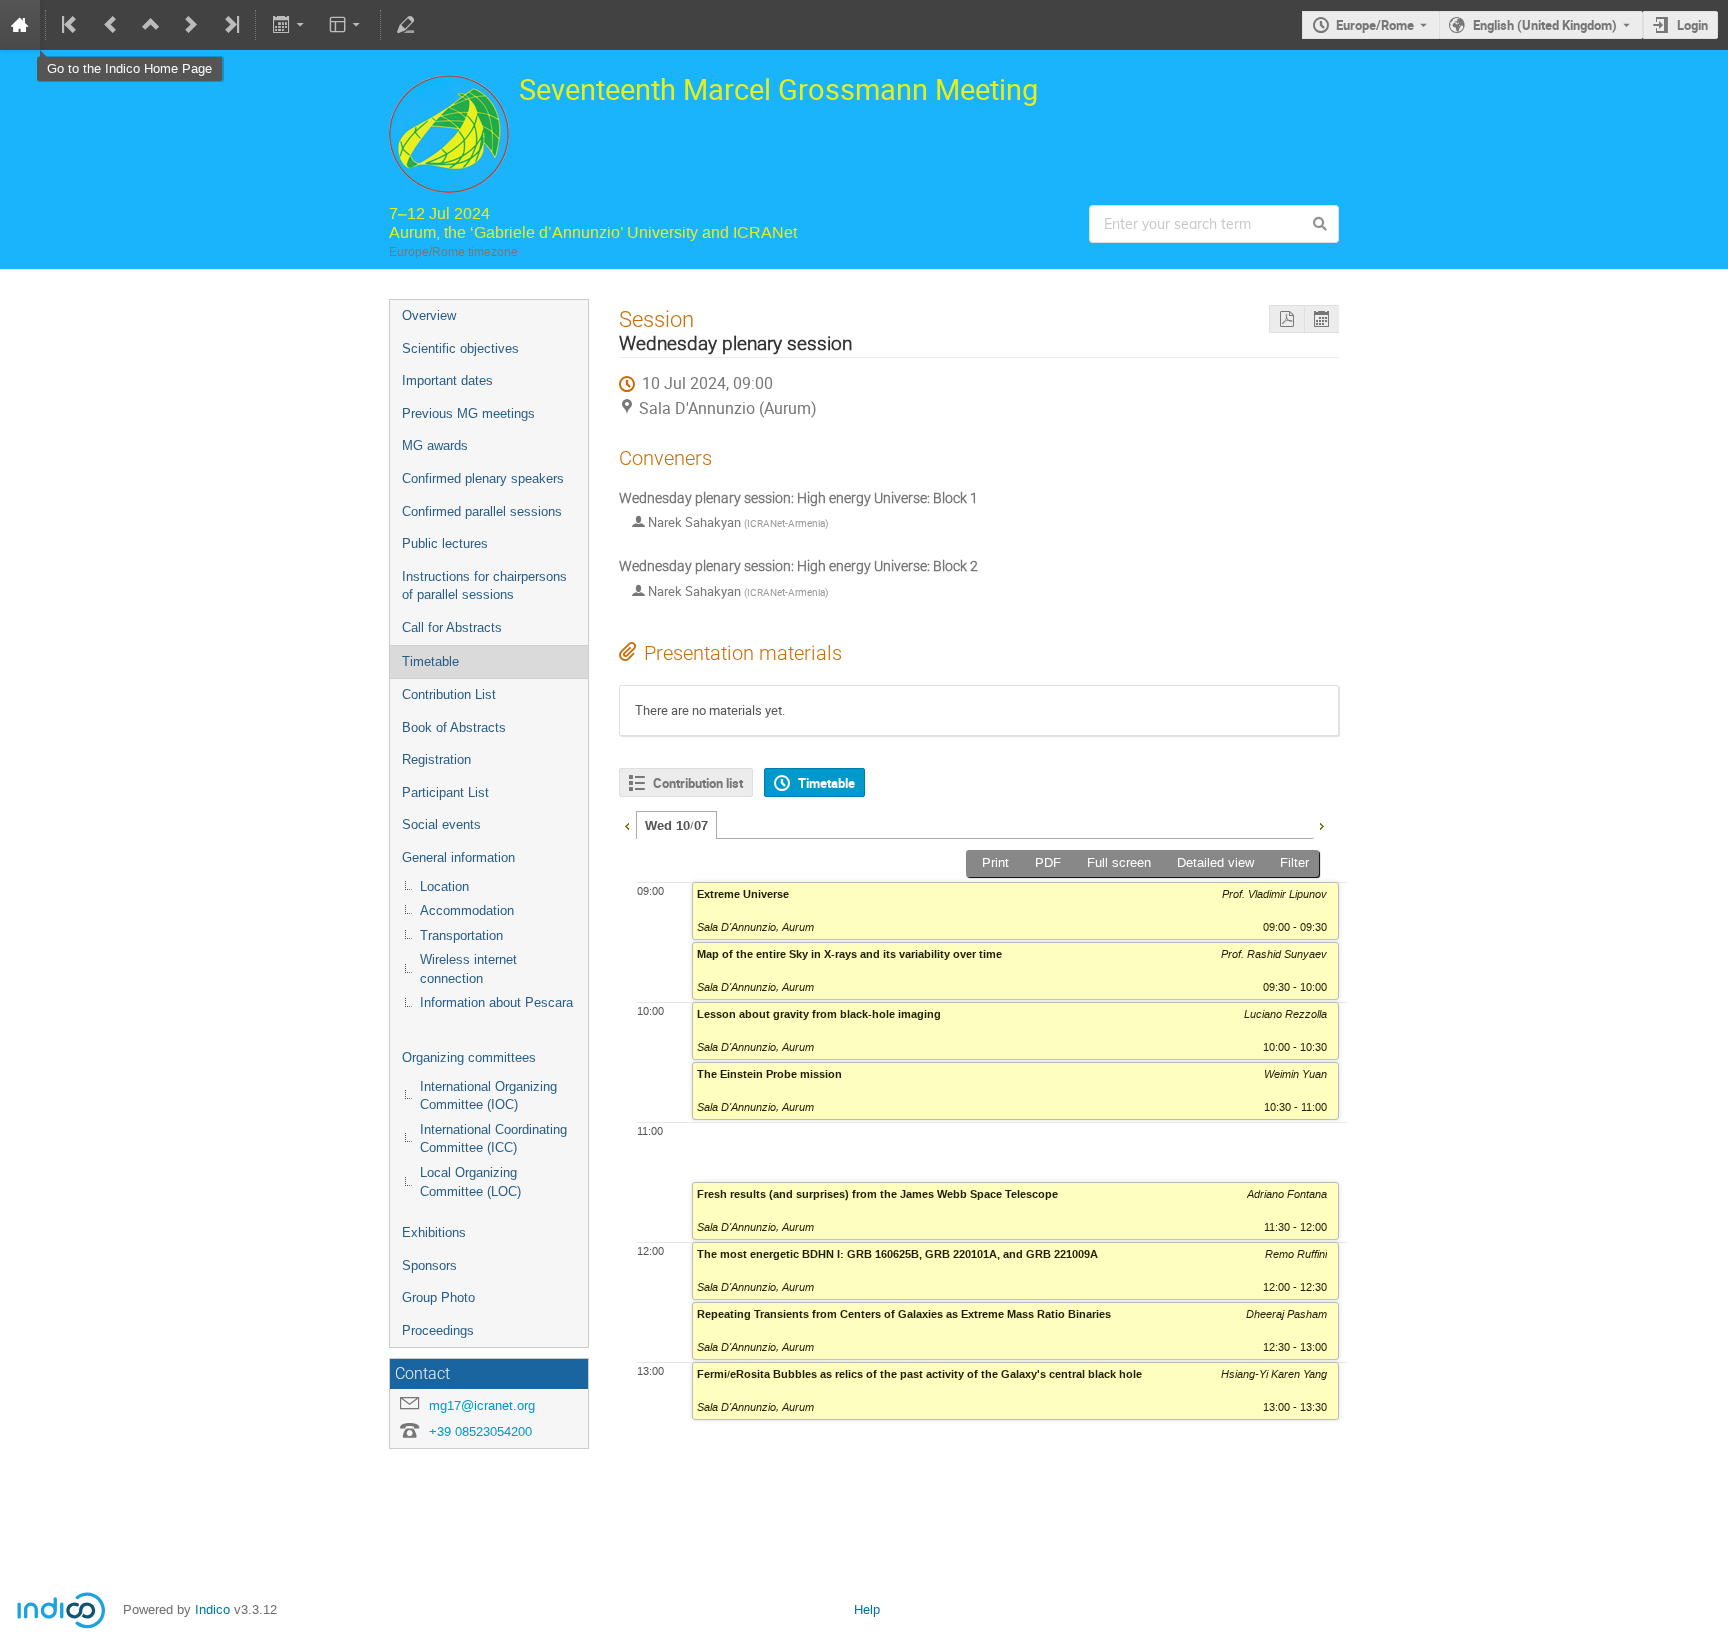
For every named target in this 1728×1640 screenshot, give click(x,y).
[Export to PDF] (1286, 319)
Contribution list (698, 783)
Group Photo (438, 1297)
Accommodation (467, 910)
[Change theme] (346, 25)
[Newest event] (230, 25)
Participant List (445, 792)
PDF (1048, 862)
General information (458, 857)
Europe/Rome (1375, 25)
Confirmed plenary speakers (483, 478)
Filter (1294, 862)
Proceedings (438, 1330)
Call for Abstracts (452, 627)
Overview (429, 315)
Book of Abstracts (454, 727)
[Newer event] (191, 25)
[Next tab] (1321, 824)
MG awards (435, 445)
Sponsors (429, 1265)
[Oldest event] (71, 25)
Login (1692, 25)
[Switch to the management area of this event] (406, 25)
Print (995, 862)
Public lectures (445, 543)
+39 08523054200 (480, 1431)
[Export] (289, 25)
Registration (436, 759)
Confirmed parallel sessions (482, 511)
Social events (441, 824)
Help (867, 1609)
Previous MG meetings (468, 413)
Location (444, 886)
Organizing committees (469, 1057)
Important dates (447, 380)
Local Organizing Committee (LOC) (470, 1182)
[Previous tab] (627, 824)
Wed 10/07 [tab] (676, 826)
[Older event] (111, 25)
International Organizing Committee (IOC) (488, 1096)
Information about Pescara (496, 1002)
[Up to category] (151, 25)
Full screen (1119, 862)
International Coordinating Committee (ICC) (493, 1139)
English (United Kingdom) (1545, 25)
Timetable (430, 661)
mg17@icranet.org (482, 1405)
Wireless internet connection (468, 969)
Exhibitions (434, 1232)
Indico (212, 1609)
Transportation (461, 935)
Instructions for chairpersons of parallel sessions (484, 586)
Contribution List (449, 694)
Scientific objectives (460, 348)
